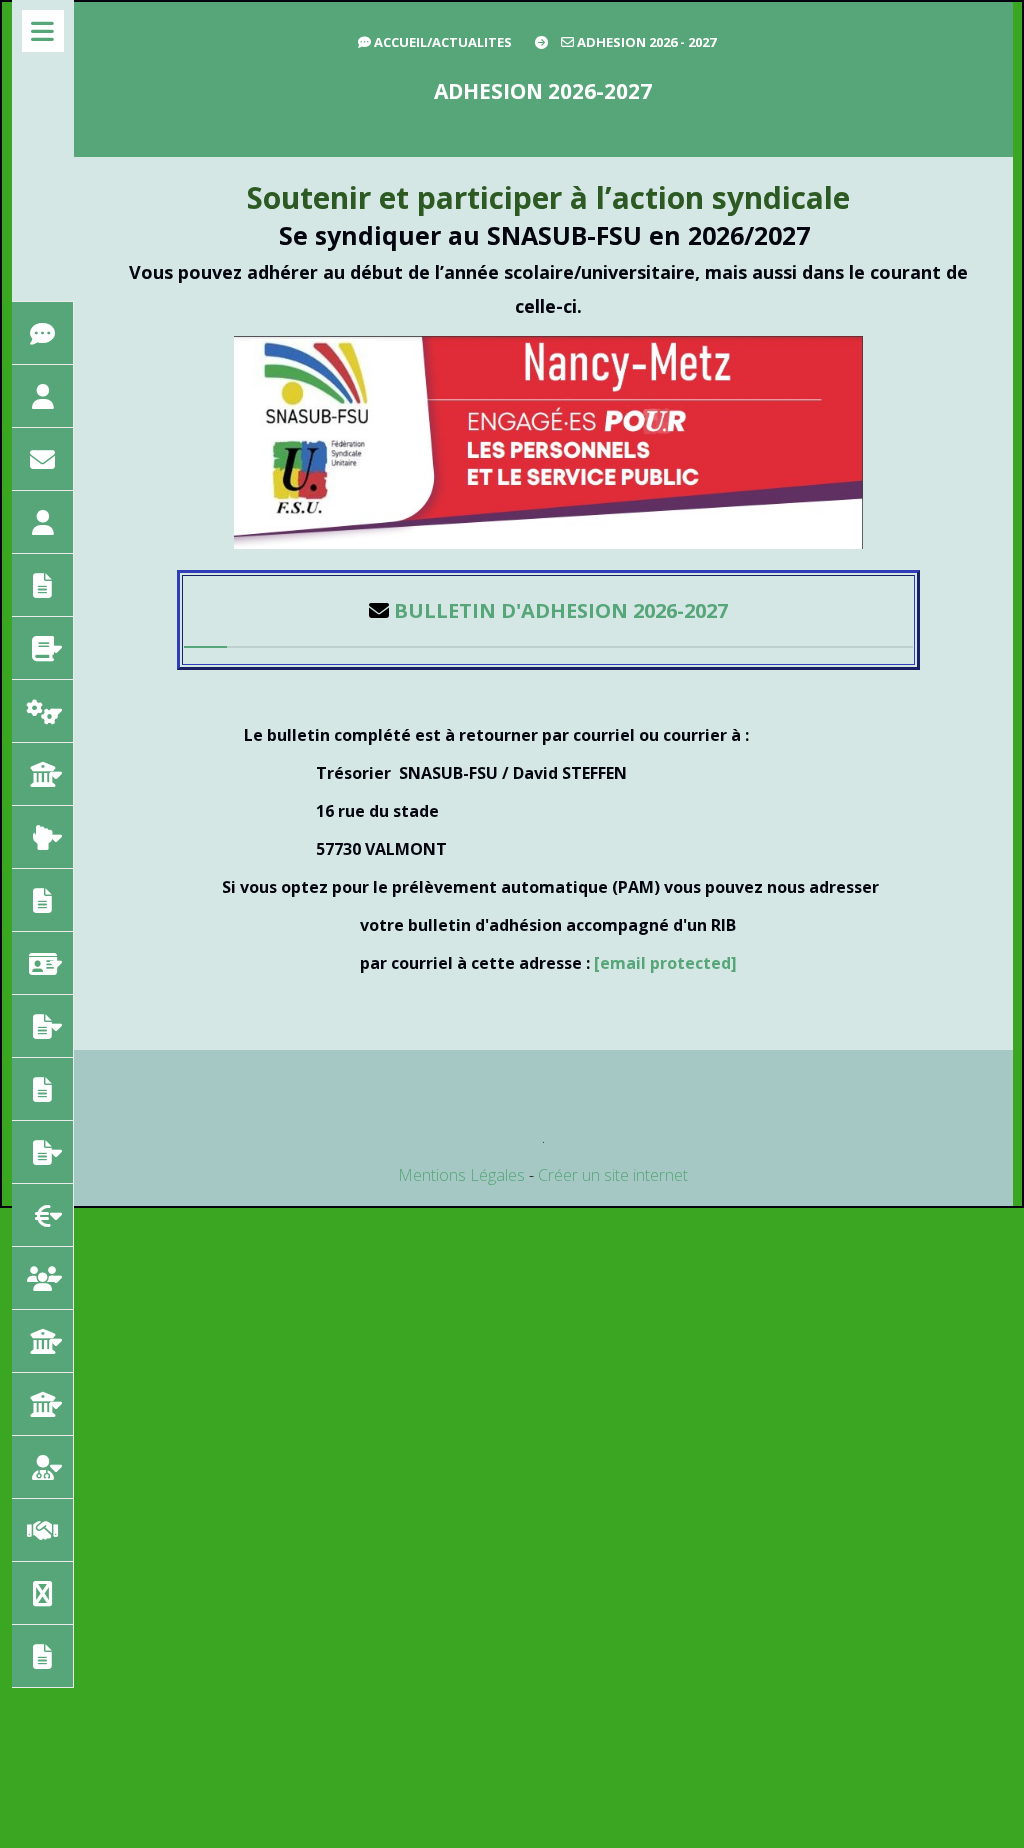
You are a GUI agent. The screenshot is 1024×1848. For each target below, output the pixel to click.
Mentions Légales (461, 1175)
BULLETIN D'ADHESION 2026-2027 (561, 610)
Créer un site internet (613, 1175)
